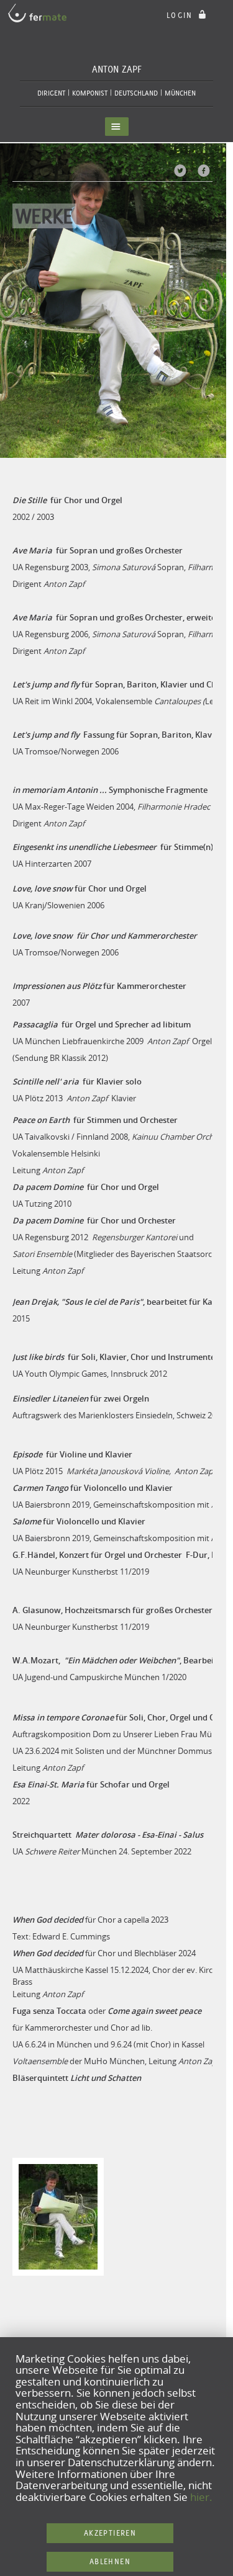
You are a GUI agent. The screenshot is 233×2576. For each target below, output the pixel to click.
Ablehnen (110, 2561)
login (181, 15)
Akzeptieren (110, 2533)
